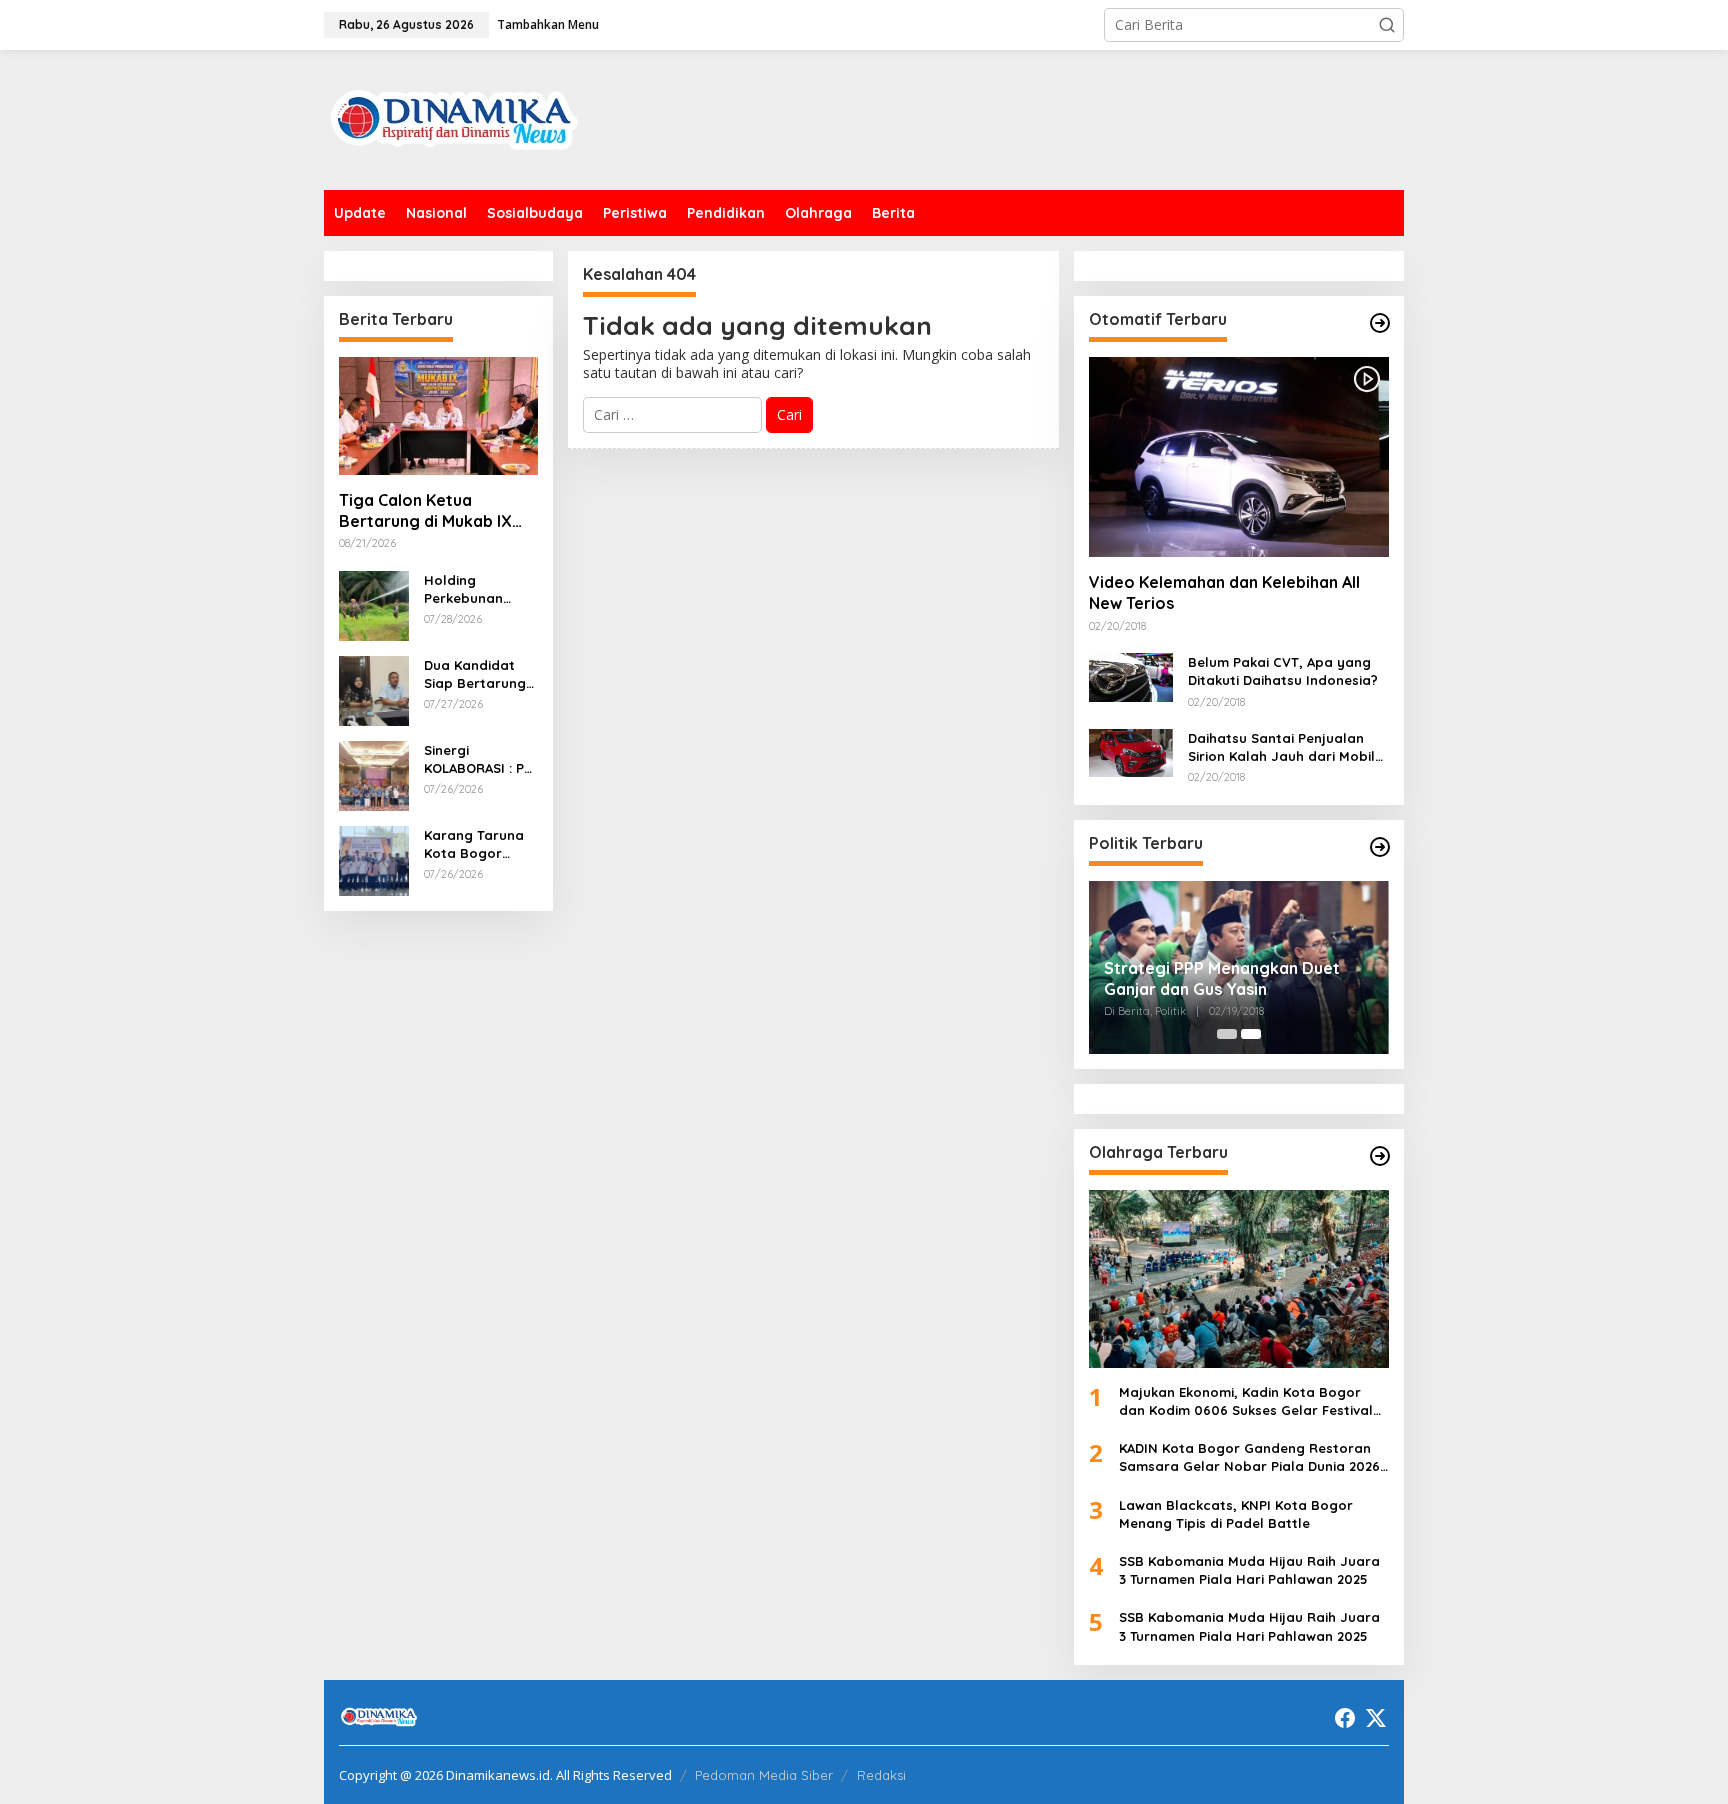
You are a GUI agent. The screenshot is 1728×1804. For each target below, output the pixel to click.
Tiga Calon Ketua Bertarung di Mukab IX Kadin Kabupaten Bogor (432, 511)
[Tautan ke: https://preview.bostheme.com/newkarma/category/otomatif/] (1380, 323)
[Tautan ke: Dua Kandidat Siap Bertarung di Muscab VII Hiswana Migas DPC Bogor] (374, 688)
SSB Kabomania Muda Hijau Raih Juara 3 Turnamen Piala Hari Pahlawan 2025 (1249, 1570)
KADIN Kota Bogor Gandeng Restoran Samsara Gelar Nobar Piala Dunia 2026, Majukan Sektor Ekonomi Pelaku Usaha (1251, 1457)
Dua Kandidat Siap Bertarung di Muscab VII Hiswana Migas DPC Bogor (475, 674)
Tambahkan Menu (548, 24)
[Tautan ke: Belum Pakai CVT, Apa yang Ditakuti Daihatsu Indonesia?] (1131, 675)
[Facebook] (1345, 1718)
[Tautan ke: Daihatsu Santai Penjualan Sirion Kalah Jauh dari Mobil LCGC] (1131, 751)
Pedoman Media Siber (764, 1775)
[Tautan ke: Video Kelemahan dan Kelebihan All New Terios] (1239, 457)
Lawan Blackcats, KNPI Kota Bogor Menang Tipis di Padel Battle (1236, 1514)
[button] (1387, 25)
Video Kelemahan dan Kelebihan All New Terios (1224, 592)
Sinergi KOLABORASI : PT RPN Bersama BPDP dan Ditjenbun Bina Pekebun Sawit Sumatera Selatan (478, 759)
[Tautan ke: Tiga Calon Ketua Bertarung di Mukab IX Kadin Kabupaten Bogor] (438, 416)
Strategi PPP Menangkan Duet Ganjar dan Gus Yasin (1222, 978)
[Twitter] (1376, 1718)
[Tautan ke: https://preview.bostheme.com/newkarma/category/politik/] (1380, 847)
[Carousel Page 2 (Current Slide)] (1251, 1034)
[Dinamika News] (454, 118)
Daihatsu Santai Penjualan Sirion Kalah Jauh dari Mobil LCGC (1281, 747)
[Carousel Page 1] (1227, 1034)
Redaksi (881, 1775)
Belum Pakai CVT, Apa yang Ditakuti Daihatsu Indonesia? (1283, 671)
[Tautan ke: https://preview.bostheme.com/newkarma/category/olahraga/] (1380, 1156)
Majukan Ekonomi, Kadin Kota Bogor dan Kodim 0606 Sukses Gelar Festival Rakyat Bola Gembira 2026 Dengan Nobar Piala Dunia (1246, 1401)
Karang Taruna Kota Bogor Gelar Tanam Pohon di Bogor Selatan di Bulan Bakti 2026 (479, 844)
